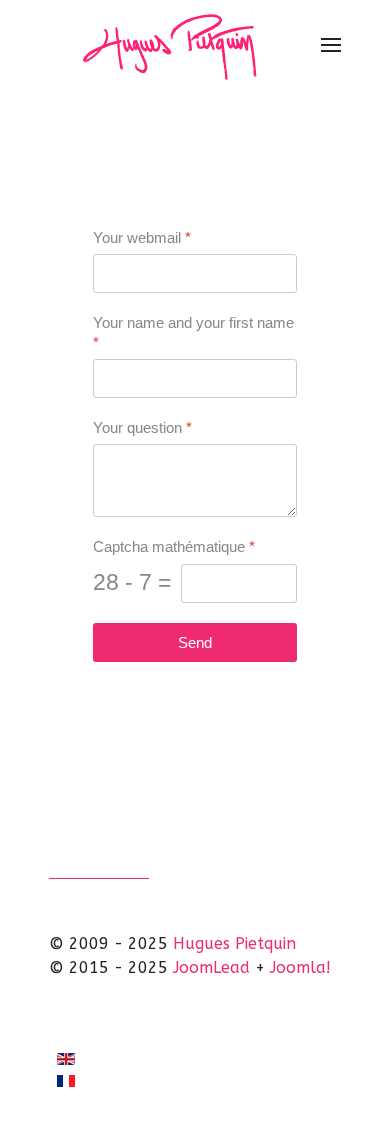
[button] (331, 45)
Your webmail (142, 237)
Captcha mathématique (174, 546)
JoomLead (211, 967)
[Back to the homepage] (174, 45)
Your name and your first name (193, 332)
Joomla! (300, 967)
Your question (142, 427)
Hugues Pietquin (234, 943)
